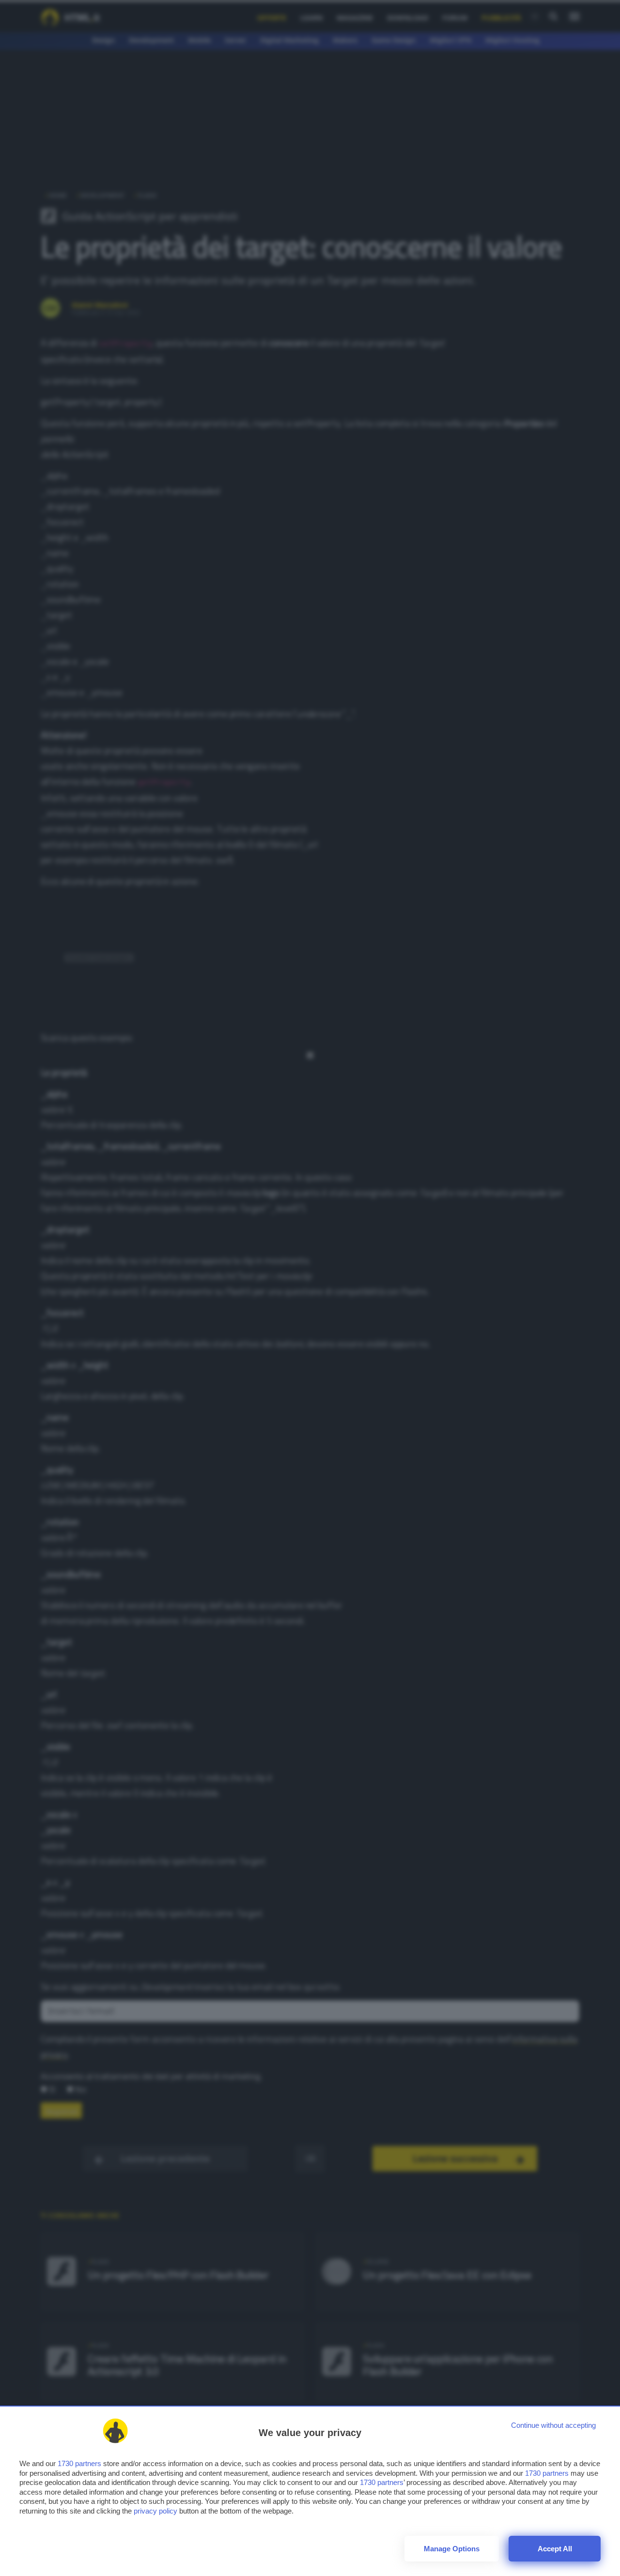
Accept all (555, 2549)
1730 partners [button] (79, 2463)
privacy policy (155, 2511)
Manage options (452, 2549)
